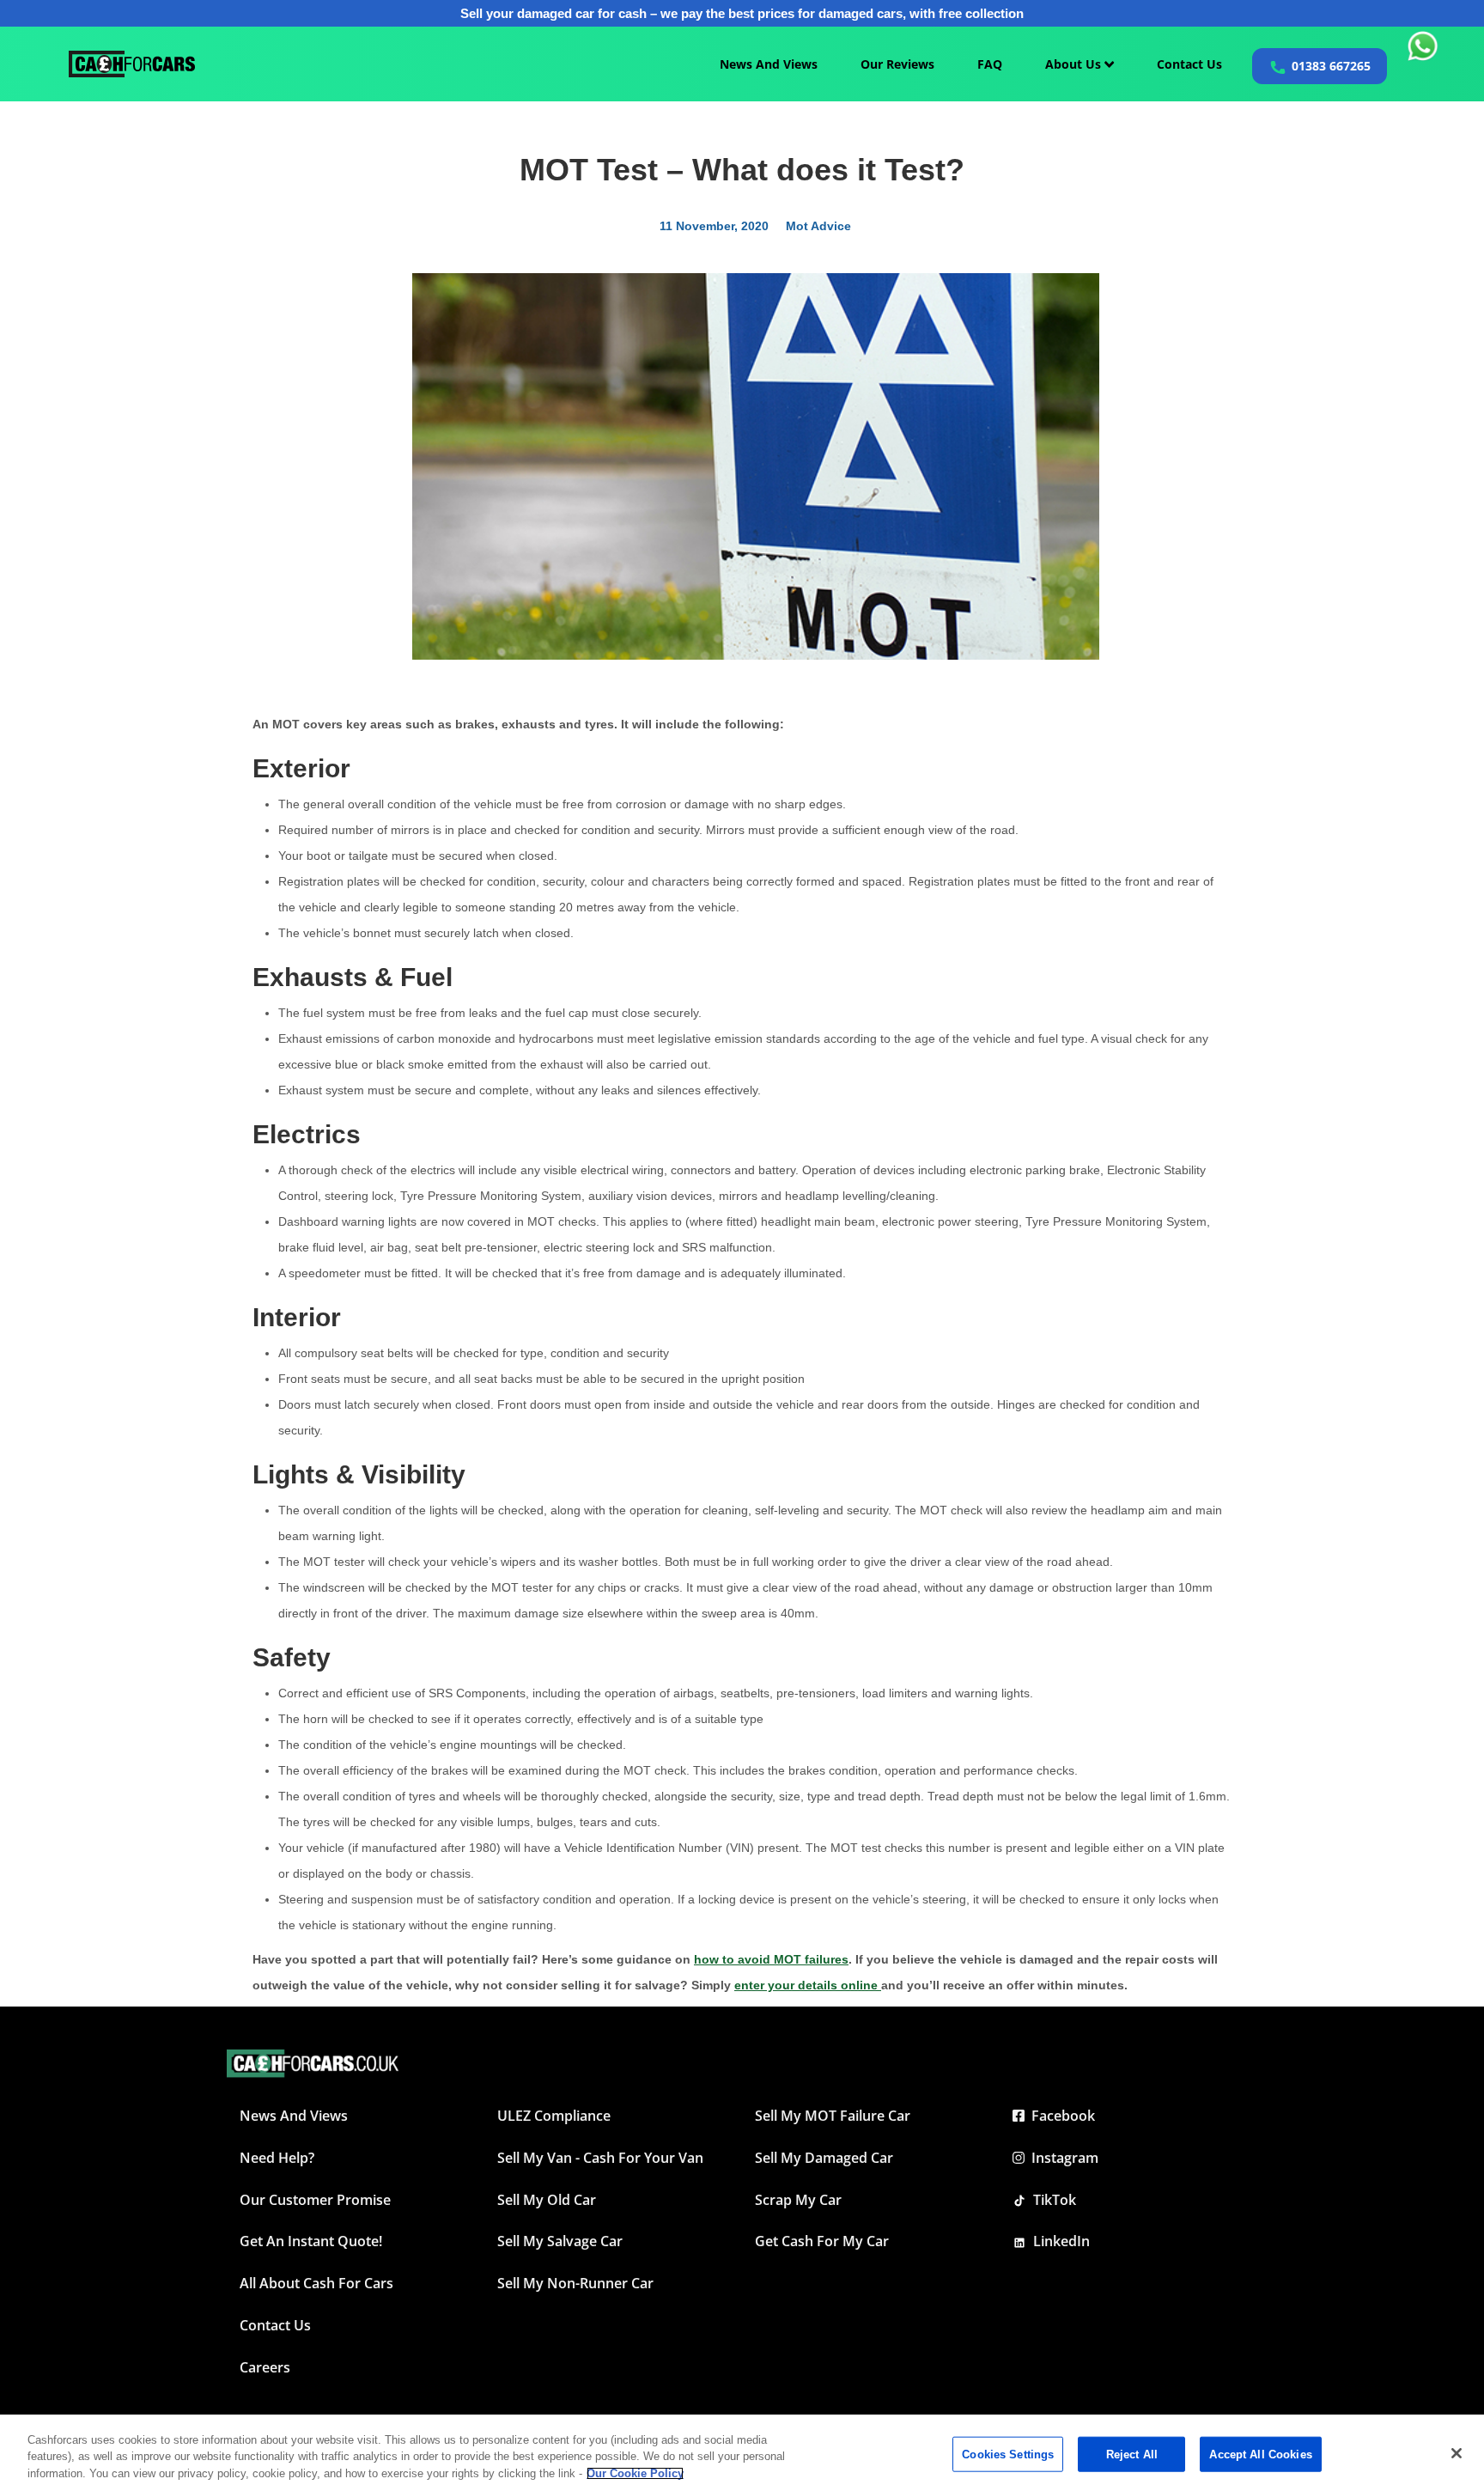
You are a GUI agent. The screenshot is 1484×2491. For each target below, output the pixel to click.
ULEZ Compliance (554, 2116)
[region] (742, 2453)
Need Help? (277, 2158)
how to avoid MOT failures (771, 1959)
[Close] (1457, 2453)
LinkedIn (1058, 2241)
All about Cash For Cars (316, 2283)
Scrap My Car (798, 2200)
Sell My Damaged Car (824, 2158)
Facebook (1060, 2116)
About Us (1075, 64)
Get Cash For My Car (822, 2241)
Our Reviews (897, 64)
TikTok (1051, 2200)
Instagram (1061, 2158)
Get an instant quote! (311, 2241)
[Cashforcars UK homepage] (132, 64)
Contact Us (1189, 64)
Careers (265, 2367)
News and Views (294, 2116)
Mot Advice (818, 226)
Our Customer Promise (315, 2200)
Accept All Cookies (1260, 2454)
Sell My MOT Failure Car (833, 2116)
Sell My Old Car (547, 2200)
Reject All (1132, 2454)
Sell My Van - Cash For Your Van (600, 2158)
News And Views (769, 64)
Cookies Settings (1008, 2454)
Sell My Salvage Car (560, 2241)
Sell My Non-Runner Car (575, 2283)
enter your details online (808, 1985)
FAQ (990, 64)
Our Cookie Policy (635, 2473)
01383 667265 (1331, 66)
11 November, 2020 (714, 226)
